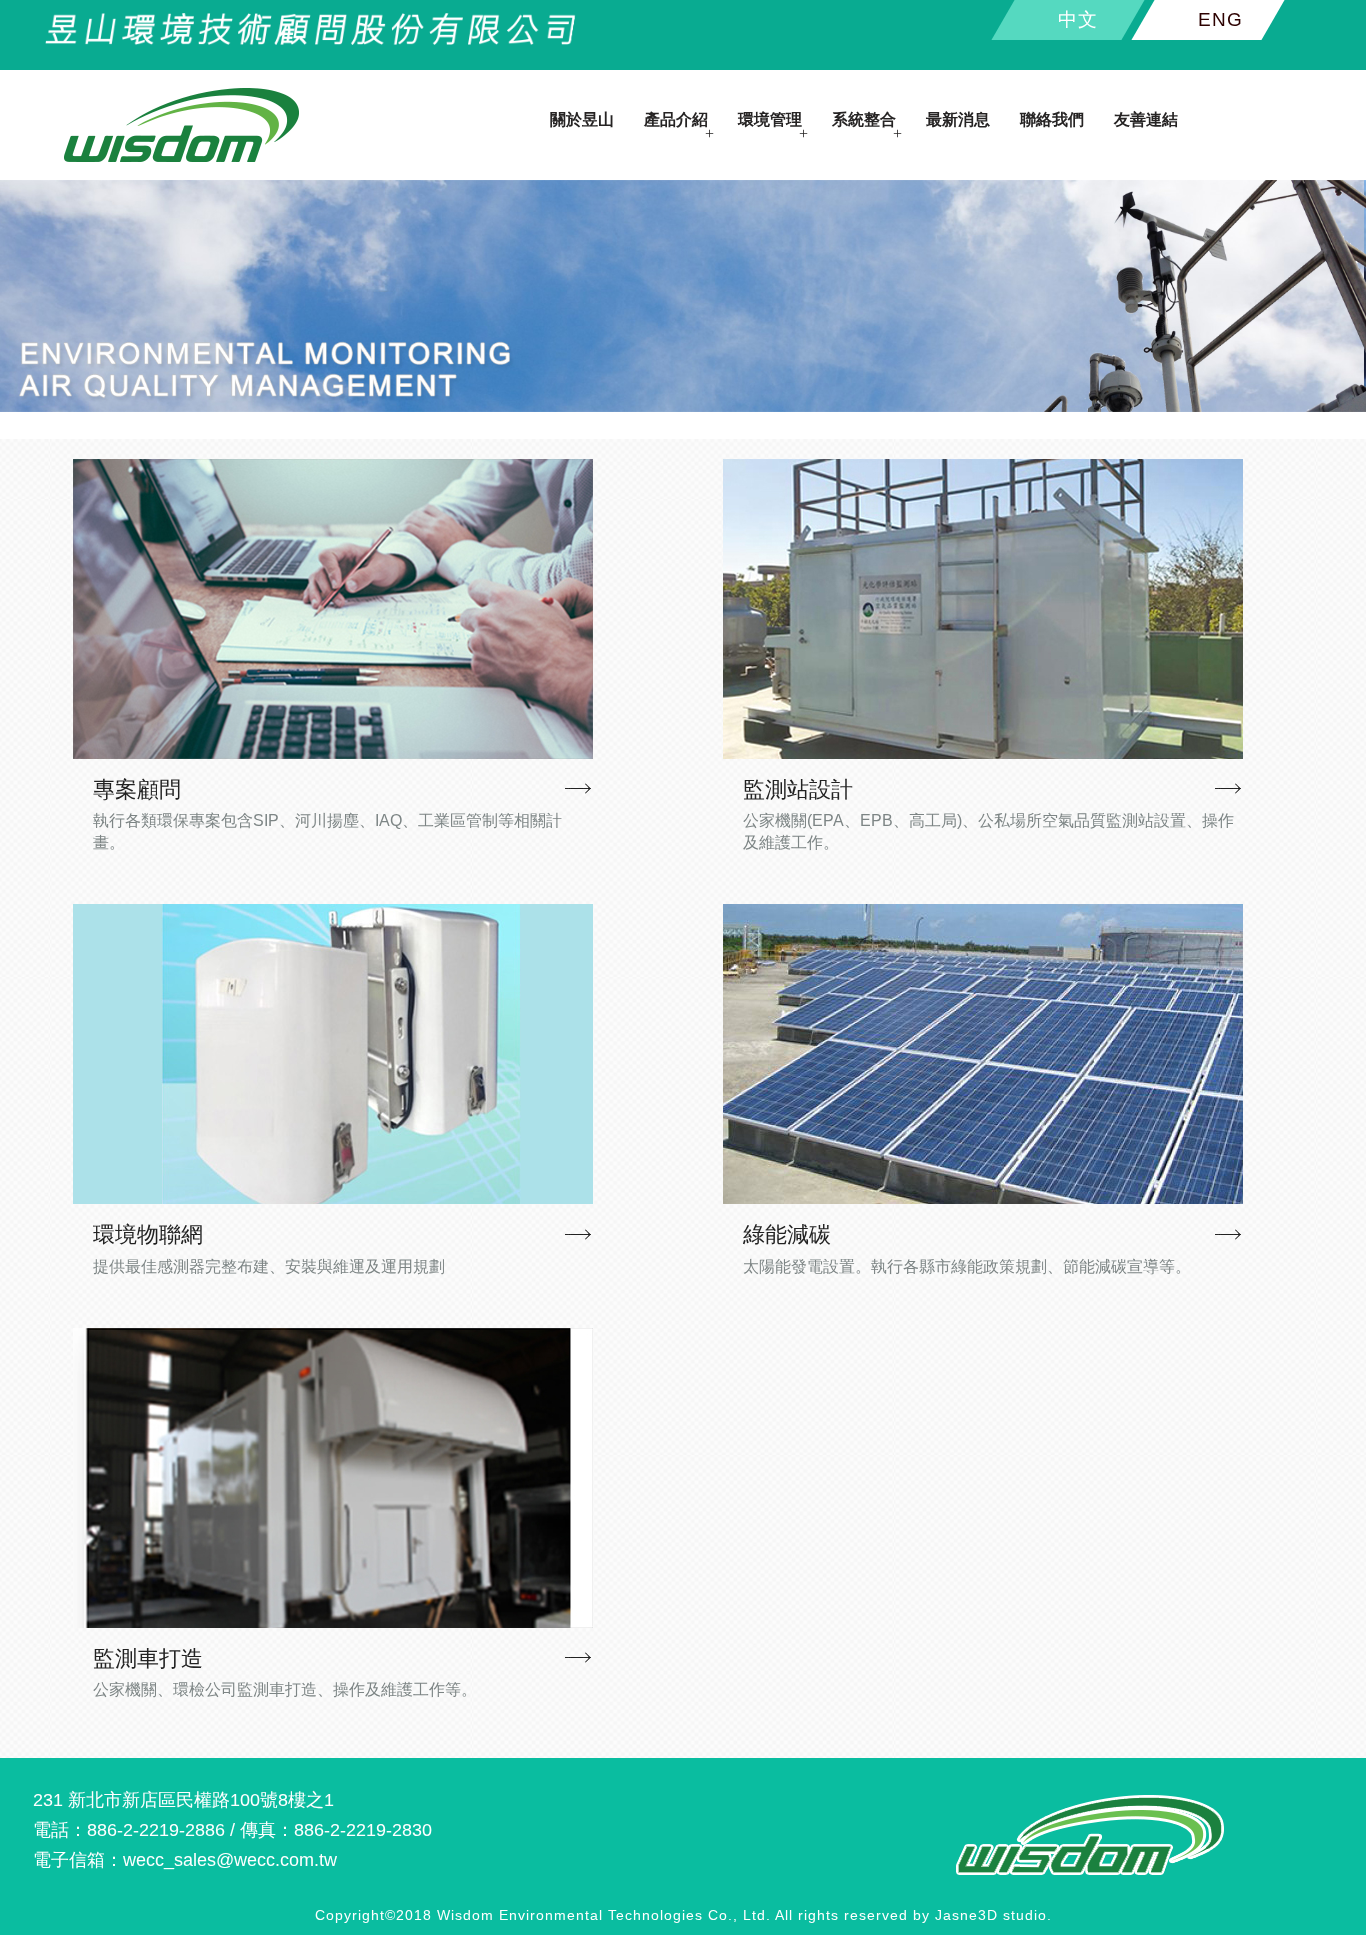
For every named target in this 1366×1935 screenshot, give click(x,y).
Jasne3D (966, 1915)
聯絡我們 (1052, 119)
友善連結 (1146, 119)
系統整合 (864, 119)
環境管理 (770, 119)
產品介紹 (676, 119)
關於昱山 (582, 119)
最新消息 (958, 119)
